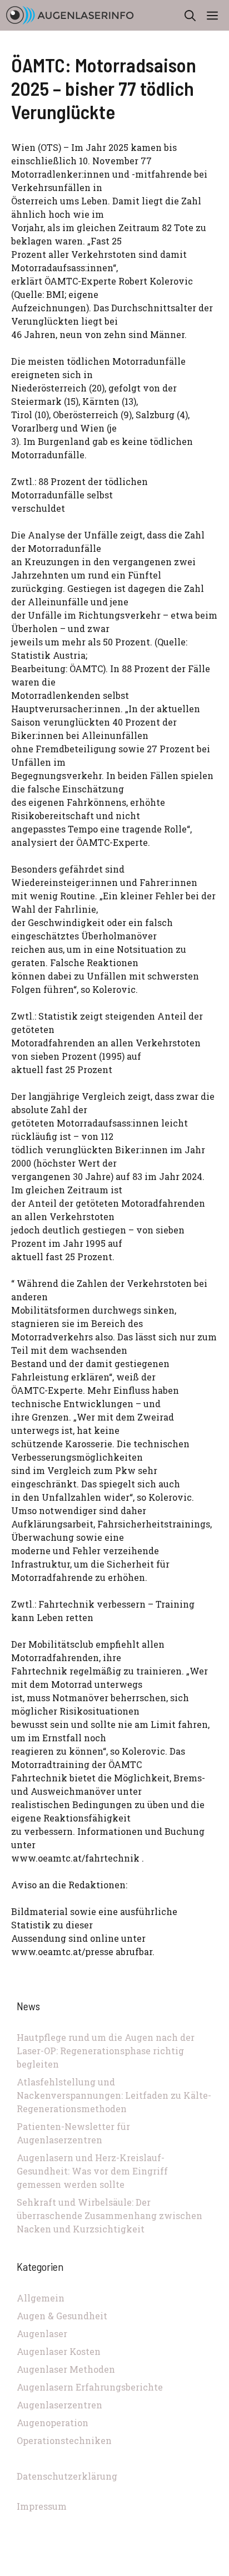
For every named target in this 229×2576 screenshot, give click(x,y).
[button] (190, 15)
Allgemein (41, 2298)
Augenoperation (53, 2423)
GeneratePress (189, 2569)
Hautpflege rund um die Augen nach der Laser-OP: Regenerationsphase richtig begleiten (106, 2051)
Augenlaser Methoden (66, 2369)
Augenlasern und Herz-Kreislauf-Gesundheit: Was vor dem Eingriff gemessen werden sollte (92, 2171)
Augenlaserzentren (59, 2405)
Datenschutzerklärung (67, 2476)
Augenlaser (42, 2333)
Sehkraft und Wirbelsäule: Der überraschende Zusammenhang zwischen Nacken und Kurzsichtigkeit (109, 2215)
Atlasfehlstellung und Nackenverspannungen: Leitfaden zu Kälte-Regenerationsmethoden (114, 2095)
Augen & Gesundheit (62, 2316)
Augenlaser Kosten (59, 2351)
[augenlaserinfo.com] (70, 15)
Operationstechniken (64, 2440)
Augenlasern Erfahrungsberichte (90, 2387)
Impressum (42, 2506)
